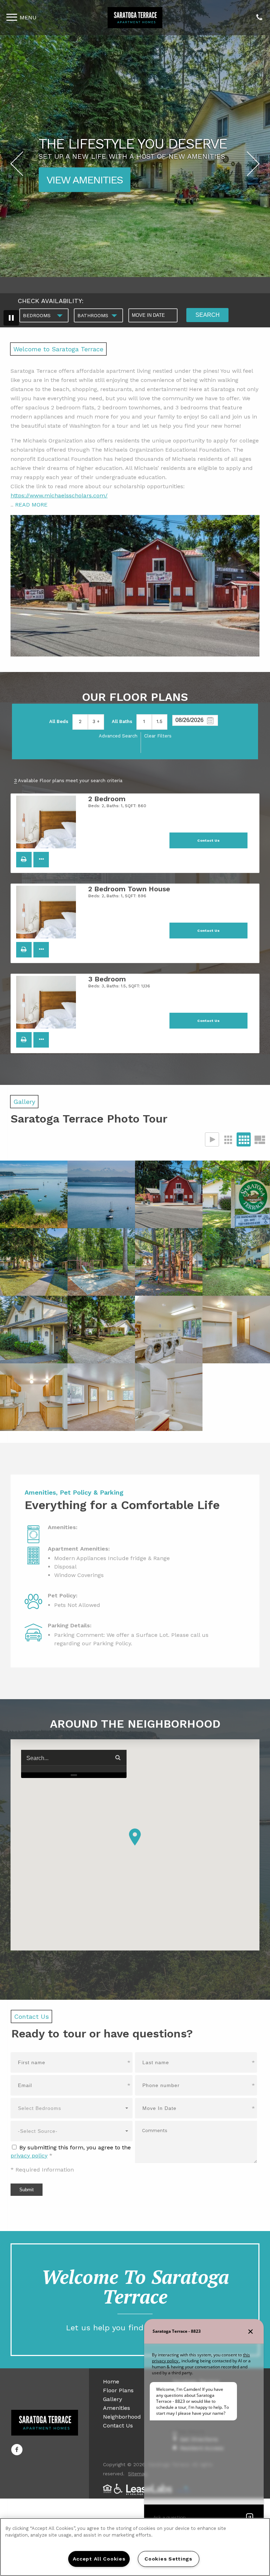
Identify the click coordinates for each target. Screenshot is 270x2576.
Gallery (112, 2399)
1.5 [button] (159, 721)
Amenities (117, 2408)
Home (111, 2382)
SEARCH (208, 315)
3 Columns (228, 1139)
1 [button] (144, 721)
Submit (27, 2190)
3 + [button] (96, 721)
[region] (135, 2547)
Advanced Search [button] (118, 736)
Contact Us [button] (208, 840)
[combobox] (44, 315)
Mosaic (259, 1139)
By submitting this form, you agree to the (75, 2147)
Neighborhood (122, 2417)
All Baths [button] (122, 721)
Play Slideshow (212, 1139)
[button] (24, 860)
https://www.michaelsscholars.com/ (59, 495)
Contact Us (118, 2426)
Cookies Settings (168, 2559)
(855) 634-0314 (259, 18)
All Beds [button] (59, 721)
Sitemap (138, 2474)
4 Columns (244, 1139)
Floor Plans (118, 2390)
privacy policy (29, 2156)
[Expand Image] (34, 1194)
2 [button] (80, 721)
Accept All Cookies (99, 2559)
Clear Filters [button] (158, 736)
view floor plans (92, 180)
